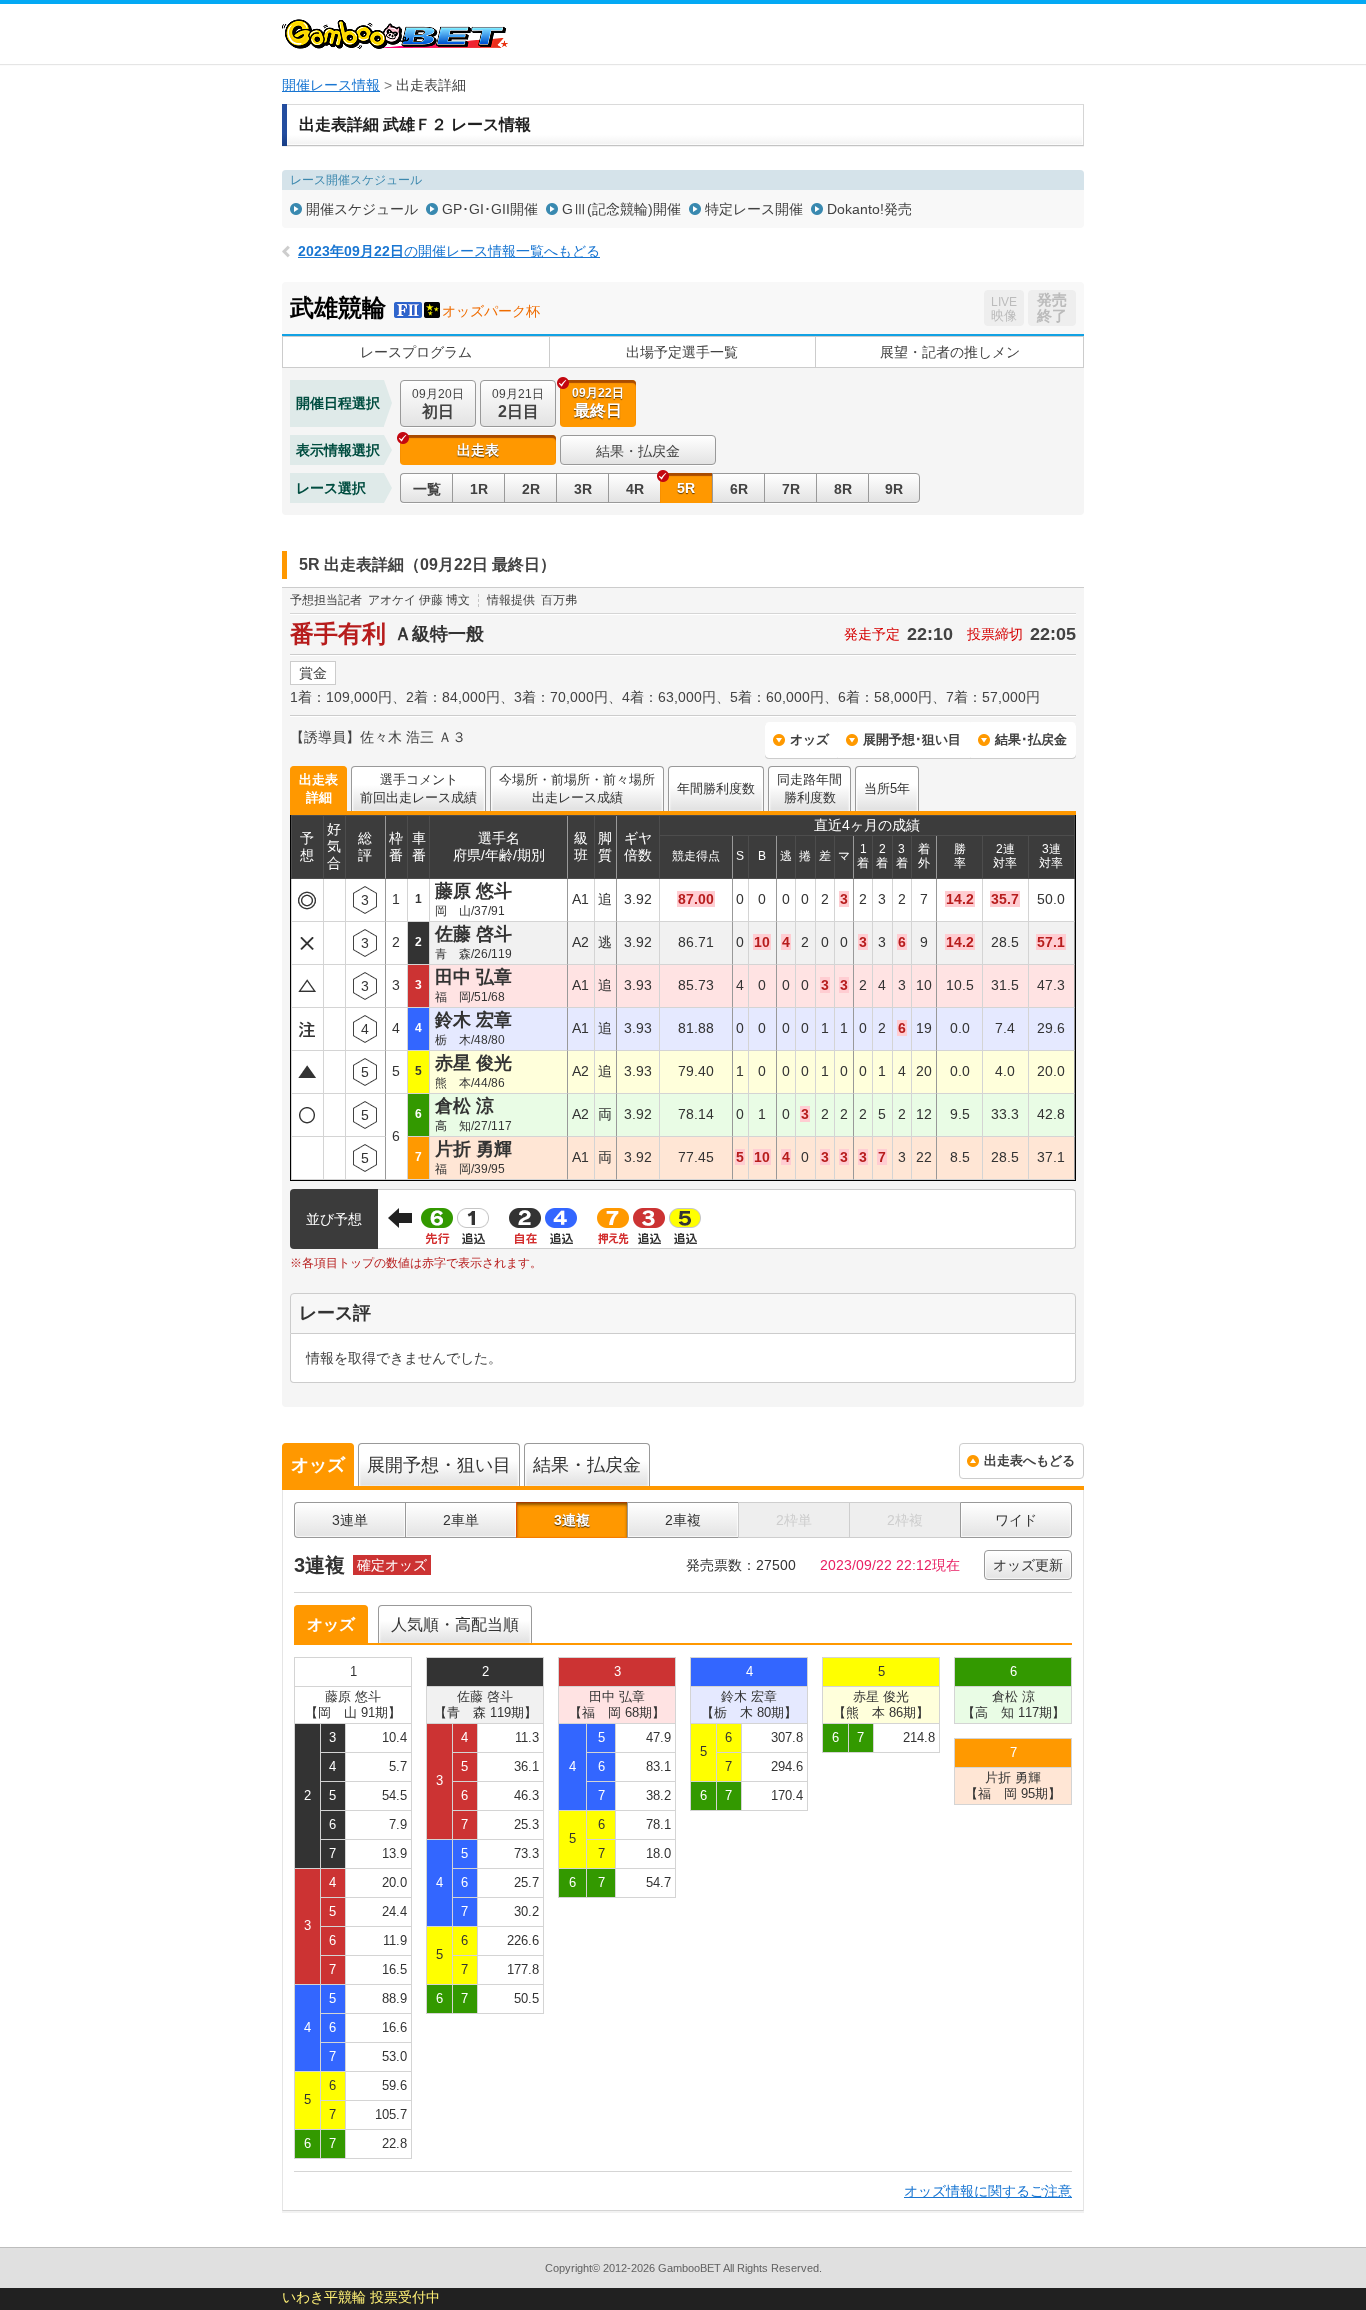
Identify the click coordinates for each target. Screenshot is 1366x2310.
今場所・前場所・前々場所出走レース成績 (577, 788)
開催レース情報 (331, 85)
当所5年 (887, 788)
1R (479, 489)
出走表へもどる (1029, 1460)
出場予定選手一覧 (682, 352)
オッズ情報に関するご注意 (988, 2191)
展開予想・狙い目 (439, 1465)
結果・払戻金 (638, 451)
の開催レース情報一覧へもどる (449, 251)
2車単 (461, 1520)
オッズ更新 (1028, 1565)
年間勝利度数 (716, 788)
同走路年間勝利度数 (809, 788)
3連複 (572, 1520)
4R (635, 489)
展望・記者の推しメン (950, 352)
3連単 (350, 1520)
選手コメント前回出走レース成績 (418, 788)
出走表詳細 (318, 788)
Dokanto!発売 (869, 209)
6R (739, 489)
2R (531, 489)
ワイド (1016, 1520)
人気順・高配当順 (455, 1624)
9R (894, 489)
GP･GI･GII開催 (490, 209)
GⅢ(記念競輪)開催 (621, 209)
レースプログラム (416, 352)
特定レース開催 (754, 209)
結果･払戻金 (1031, 739)
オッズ (809, 739)
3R (583, 489)
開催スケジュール (362, 209)
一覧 (427, 489)
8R (843, 489)
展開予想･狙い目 (912, 739)
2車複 (683, 1520)
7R (791, 489)
